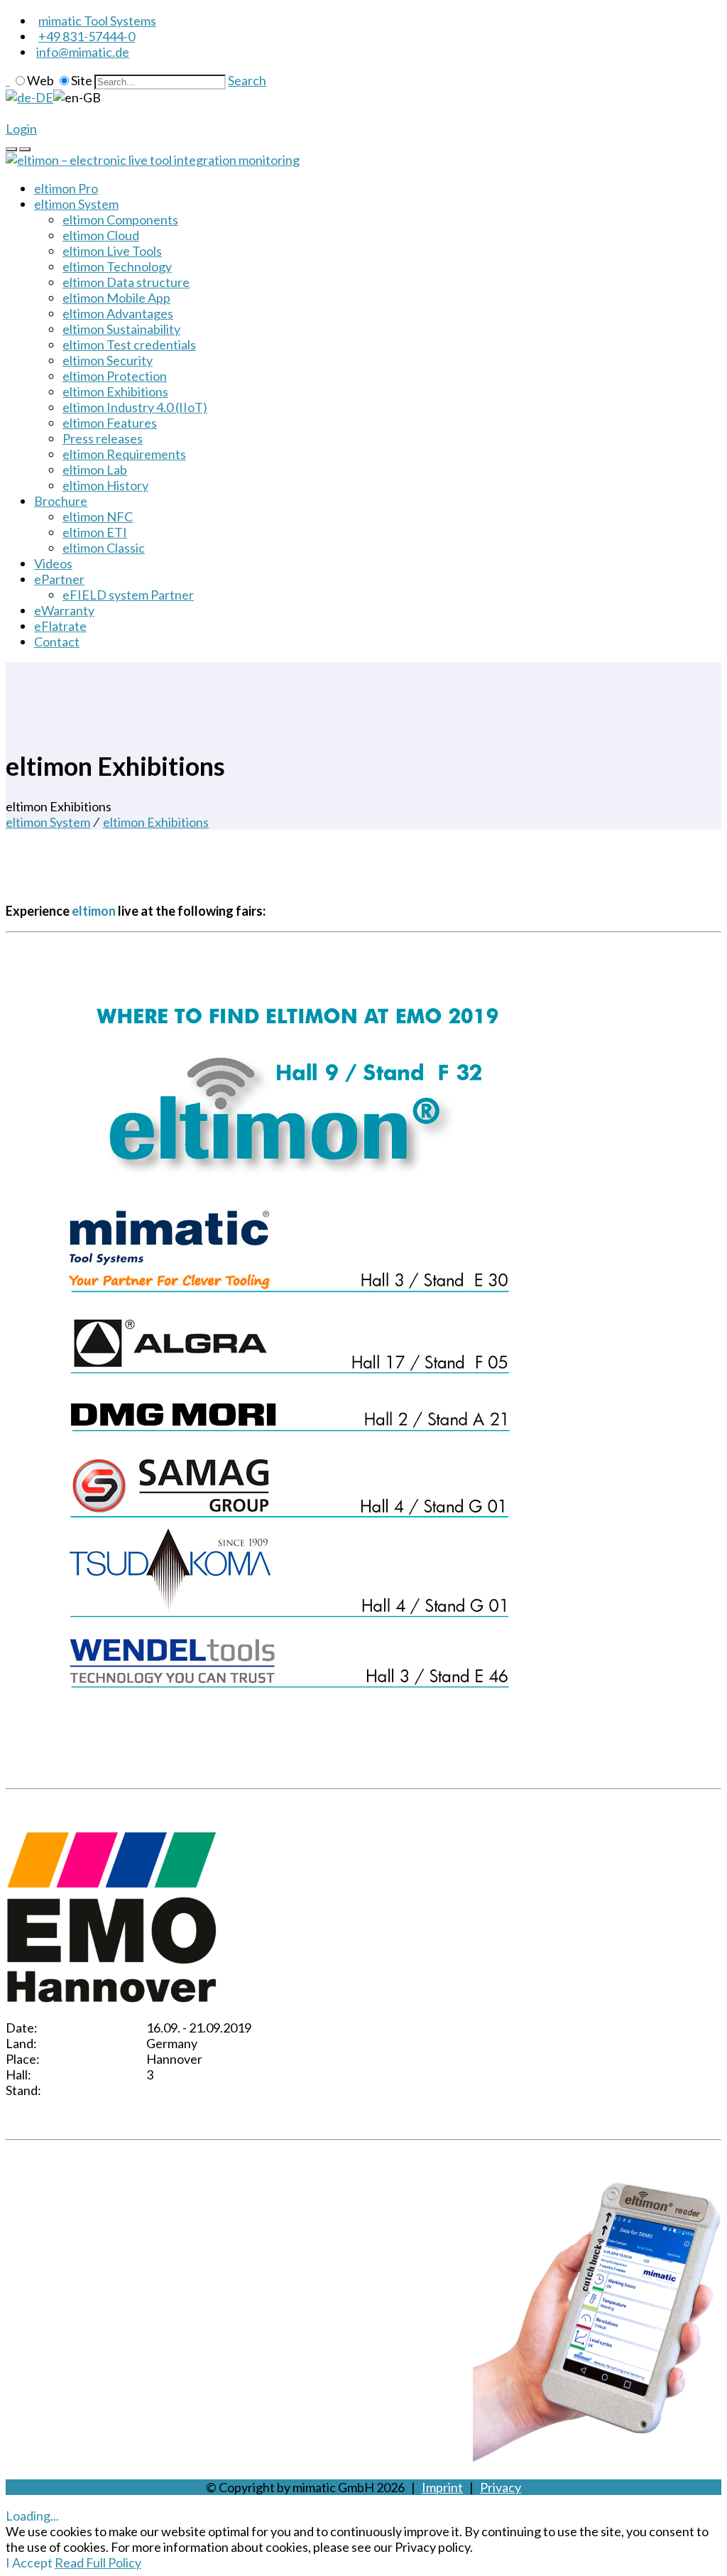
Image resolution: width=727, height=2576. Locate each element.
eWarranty (64, 610)
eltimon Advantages (118, 313)
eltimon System (76, 204)
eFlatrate (60, 626)
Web (40, 80)
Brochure (61, 501)
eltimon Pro (66, 188)
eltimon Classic (104, 548)
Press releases (103, 438)
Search (247, 80)
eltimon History (105, 485)
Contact (57, 642)
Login (21, 129)
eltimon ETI (95, 532)
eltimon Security (108, 360)
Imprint (442, 2487)
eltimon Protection (115, 376)
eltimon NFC (98, 516)
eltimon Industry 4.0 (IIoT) (135, 407)
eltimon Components (120, 220)
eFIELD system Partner (128, 595)
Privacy (501, 2487)
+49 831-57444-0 (87, 36)
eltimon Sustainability (121, 329)
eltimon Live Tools (112, 251)
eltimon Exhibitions (115, 391)
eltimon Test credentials (129, 345)
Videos (53, 563)
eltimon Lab (95, 470)
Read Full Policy (98, 2563)
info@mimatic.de (83, 52)
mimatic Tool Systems (97, 21)
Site (82, 80)
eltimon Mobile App (116, 298)
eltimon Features (110, 423)
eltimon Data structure (126, 282)
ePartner (59, 579)
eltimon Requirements (124, 454)
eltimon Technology (117, 266)
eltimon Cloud (101, 235)
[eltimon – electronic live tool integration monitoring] (153, 160)
